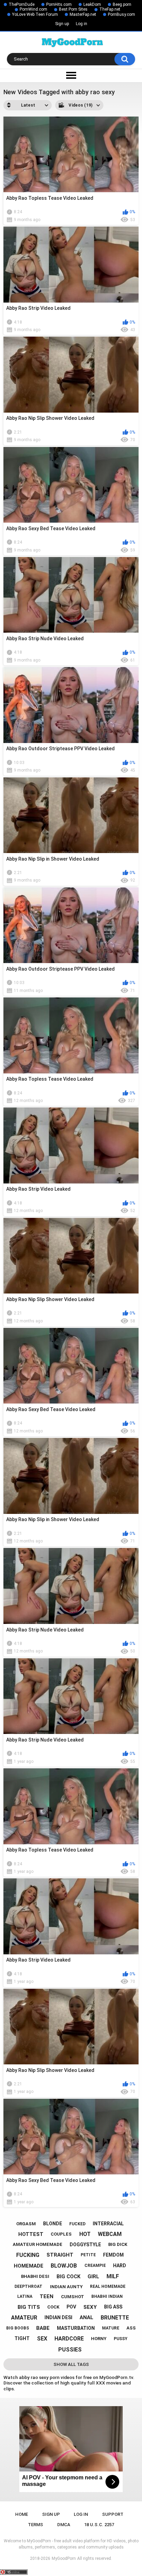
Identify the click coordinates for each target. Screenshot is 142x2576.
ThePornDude (22, 4)
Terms (35, 2525)
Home (22, 2514)
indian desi (58, 2317)
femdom (113, 2255)
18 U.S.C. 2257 (99, 2525)
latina (25, 2296)
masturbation (76, 2328)
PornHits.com (59, 4)
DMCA (64, 2525)
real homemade (108, 2286)
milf (113, 2276)
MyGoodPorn (64, 2558)
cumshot (73, 2297)
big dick (118, 2244)
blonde (53, 2224)
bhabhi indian (107, 2296)
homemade (29, 2266)
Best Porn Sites (73, 9)
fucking (28, 2255)
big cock (68, 2277)
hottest (31, 2234)
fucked (77, 2224)
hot (85, 2234)
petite (88, 2255)
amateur (24, 2318)
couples (61, 2234)
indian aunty (66, 2287)
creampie (95, 2266)
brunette (115, 2318)
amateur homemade (38, 2244)
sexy (90, 2307)
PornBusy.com (121, 14)
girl (93, 2277)
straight (60, 2255)
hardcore (69, 2339)
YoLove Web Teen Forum (35, 14)
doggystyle (85, 2245)
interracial (108, 2224)
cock (53, 2307)
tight (22, 2338)
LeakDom (92, 4)
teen (47, 2296)
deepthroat (28, 2286)
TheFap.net (110, 9)
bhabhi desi (35, 2276)
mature (111, 2328)
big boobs (18, 2328)
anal (87, 2317)
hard (120, 2266)
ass (131, 2328)
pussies (70, 2350)
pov (71, 2307)
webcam (110, 2234)
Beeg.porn (122, 4)
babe (43, 2328)
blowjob (64, 2266)
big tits (29, 2307)
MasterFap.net (83, 14)
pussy (121, 2339)
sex (42, 2339)
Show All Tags (71, 2364)
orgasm (26, 2224)
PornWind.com (33, 9)
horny (99, 2339)
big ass (113, 2307)
